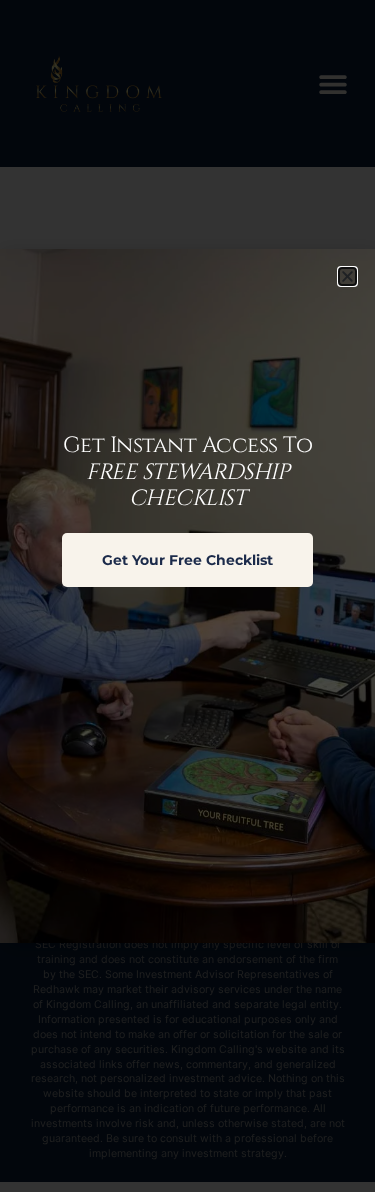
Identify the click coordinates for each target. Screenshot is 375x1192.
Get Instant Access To (188, 472)
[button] (347, 276)
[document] (187, 596)
